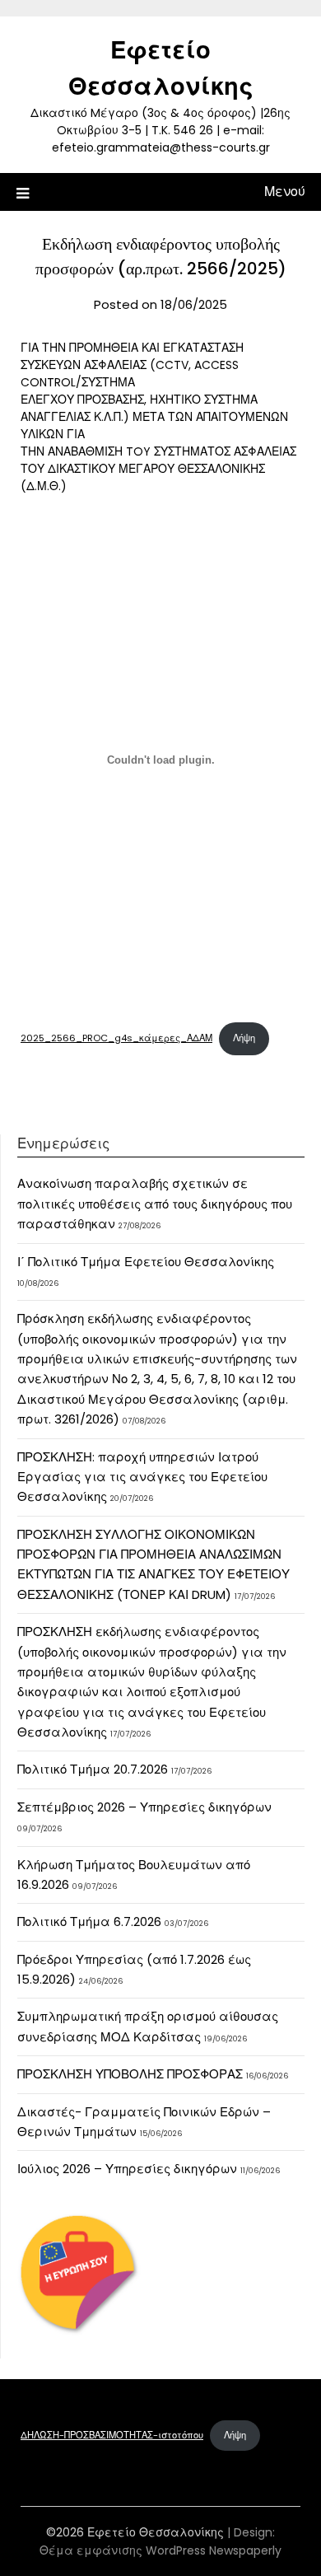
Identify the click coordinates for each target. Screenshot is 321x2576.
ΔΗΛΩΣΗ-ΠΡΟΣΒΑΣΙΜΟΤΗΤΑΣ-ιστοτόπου (112, 2435)
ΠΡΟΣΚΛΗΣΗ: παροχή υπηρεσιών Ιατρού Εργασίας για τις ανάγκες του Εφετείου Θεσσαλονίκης (142, 1477)
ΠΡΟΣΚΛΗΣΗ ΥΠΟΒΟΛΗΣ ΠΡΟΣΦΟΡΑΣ (130, 2074)
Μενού (285, 192)
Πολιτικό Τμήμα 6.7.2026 (89, 1921)
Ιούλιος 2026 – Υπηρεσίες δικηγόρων (127, 2169)
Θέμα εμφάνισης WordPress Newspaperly (160, 2550)
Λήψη (244, 1038)
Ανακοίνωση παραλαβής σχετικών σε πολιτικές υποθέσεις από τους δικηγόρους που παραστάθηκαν (155, 1204)
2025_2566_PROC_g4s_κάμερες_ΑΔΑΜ (116, 1038)
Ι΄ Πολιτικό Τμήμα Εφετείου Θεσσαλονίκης (146, 1262)
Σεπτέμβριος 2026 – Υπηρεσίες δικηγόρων (144, 1807)
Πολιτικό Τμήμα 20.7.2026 (93, 1769)
